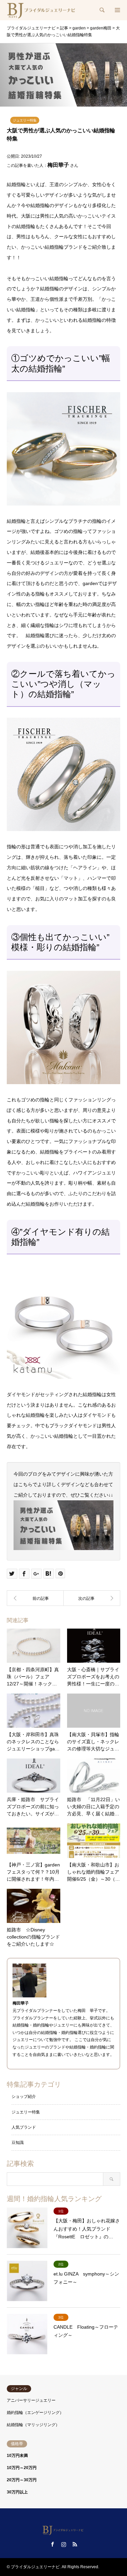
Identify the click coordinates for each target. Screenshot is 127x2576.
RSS (75, 2544)
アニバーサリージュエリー (31, 2400)
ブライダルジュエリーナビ (35, 2567)
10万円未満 (17, 2456)
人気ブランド (24, 2127)
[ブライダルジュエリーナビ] (42, 10)
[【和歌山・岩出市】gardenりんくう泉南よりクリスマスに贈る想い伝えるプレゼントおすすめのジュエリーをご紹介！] (92, 1598)
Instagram (64, 2544)
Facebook (52, 2544)
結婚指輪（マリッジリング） (33, 2425)
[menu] (117, 10)
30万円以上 (17, 2492)
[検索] (102, 10)
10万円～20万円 (22, 2468)
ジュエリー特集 (25, 120)
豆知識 (18, 2143)
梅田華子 (58, 165)
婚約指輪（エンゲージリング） (35, 2413)
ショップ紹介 (24, 2097)
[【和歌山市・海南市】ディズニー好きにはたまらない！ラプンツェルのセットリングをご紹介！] (35, 1598)
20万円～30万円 (22, 2480)
